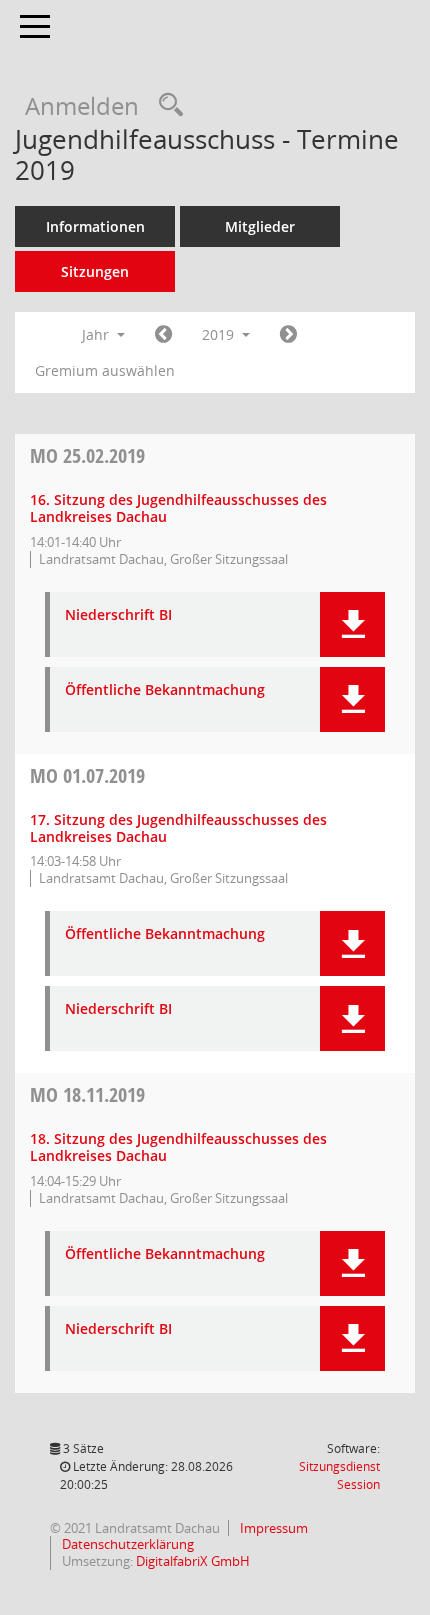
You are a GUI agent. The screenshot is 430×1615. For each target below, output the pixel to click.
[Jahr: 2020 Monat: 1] (288, 335)
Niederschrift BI (118, 615)
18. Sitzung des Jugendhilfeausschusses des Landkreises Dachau (178, 1147)
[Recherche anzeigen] (166, 105)
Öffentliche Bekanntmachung (165, 690)
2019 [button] (220, 334)
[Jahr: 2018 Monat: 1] (163, 335)
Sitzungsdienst (339, 1475)
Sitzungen (95, 271)
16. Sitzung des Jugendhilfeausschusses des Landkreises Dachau (178, 508)
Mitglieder (260, 226)
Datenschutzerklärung (126, 1544)
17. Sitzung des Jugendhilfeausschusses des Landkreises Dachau (178, 828)
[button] (352, 624)
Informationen (95, 226)
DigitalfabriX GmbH (193, 1561)
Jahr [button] (97, 334)
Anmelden (82, 105)
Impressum (272, 1528)
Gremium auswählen (105, 370)
